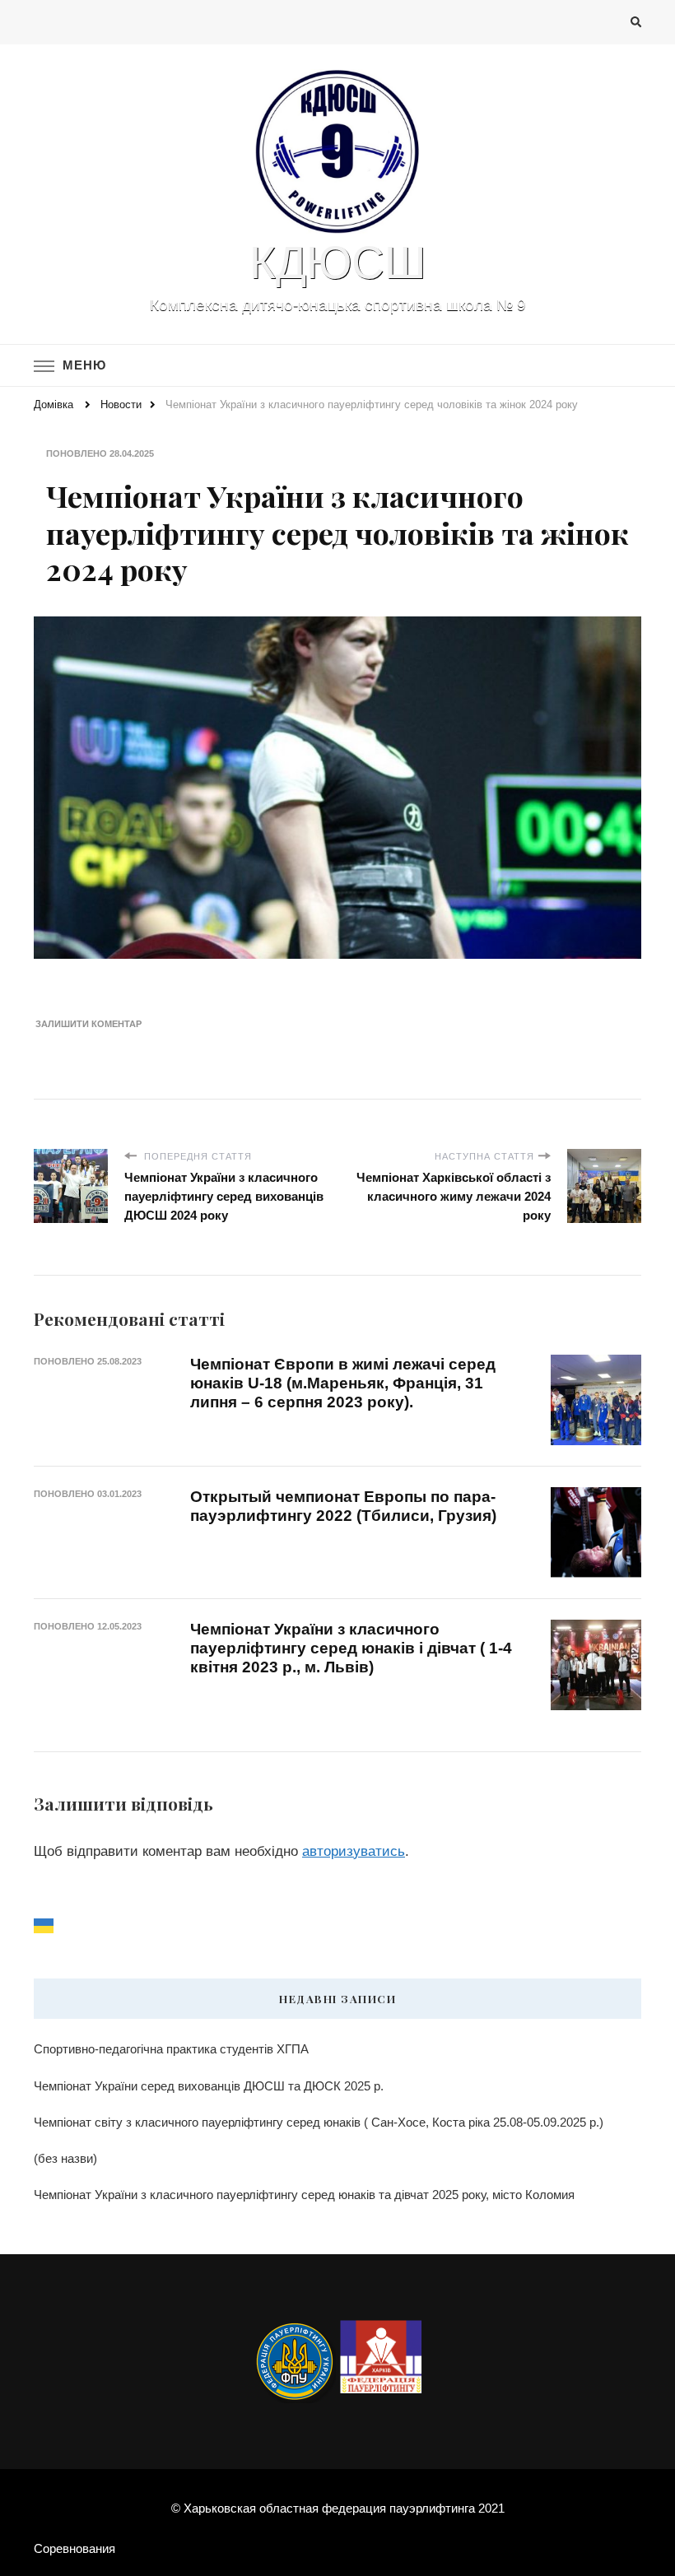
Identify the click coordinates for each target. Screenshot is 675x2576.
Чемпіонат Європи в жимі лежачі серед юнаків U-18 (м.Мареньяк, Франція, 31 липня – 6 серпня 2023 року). (343, 1383)
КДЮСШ (337, 263)
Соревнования (74, 2548)
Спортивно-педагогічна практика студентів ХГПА (171, 2049)
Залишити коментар (88, 1024)
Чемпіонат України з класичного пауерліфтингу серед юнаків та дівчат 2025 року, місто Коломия (304, 2195)
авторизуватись (354, 1851)
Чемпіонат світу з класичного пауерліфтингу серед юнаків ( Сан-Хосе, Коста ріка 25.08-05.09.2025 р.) (319, 2122)
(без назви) (65, 2158)
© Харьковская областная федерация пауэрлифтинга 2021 (338, 2508)
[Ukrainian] (44, 1925)
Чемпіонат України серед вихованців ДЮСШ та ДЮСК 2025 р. (209, 2086)
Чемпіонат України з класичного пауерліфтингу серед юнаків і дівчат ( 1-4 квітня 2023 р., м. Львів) (351, 1648)
